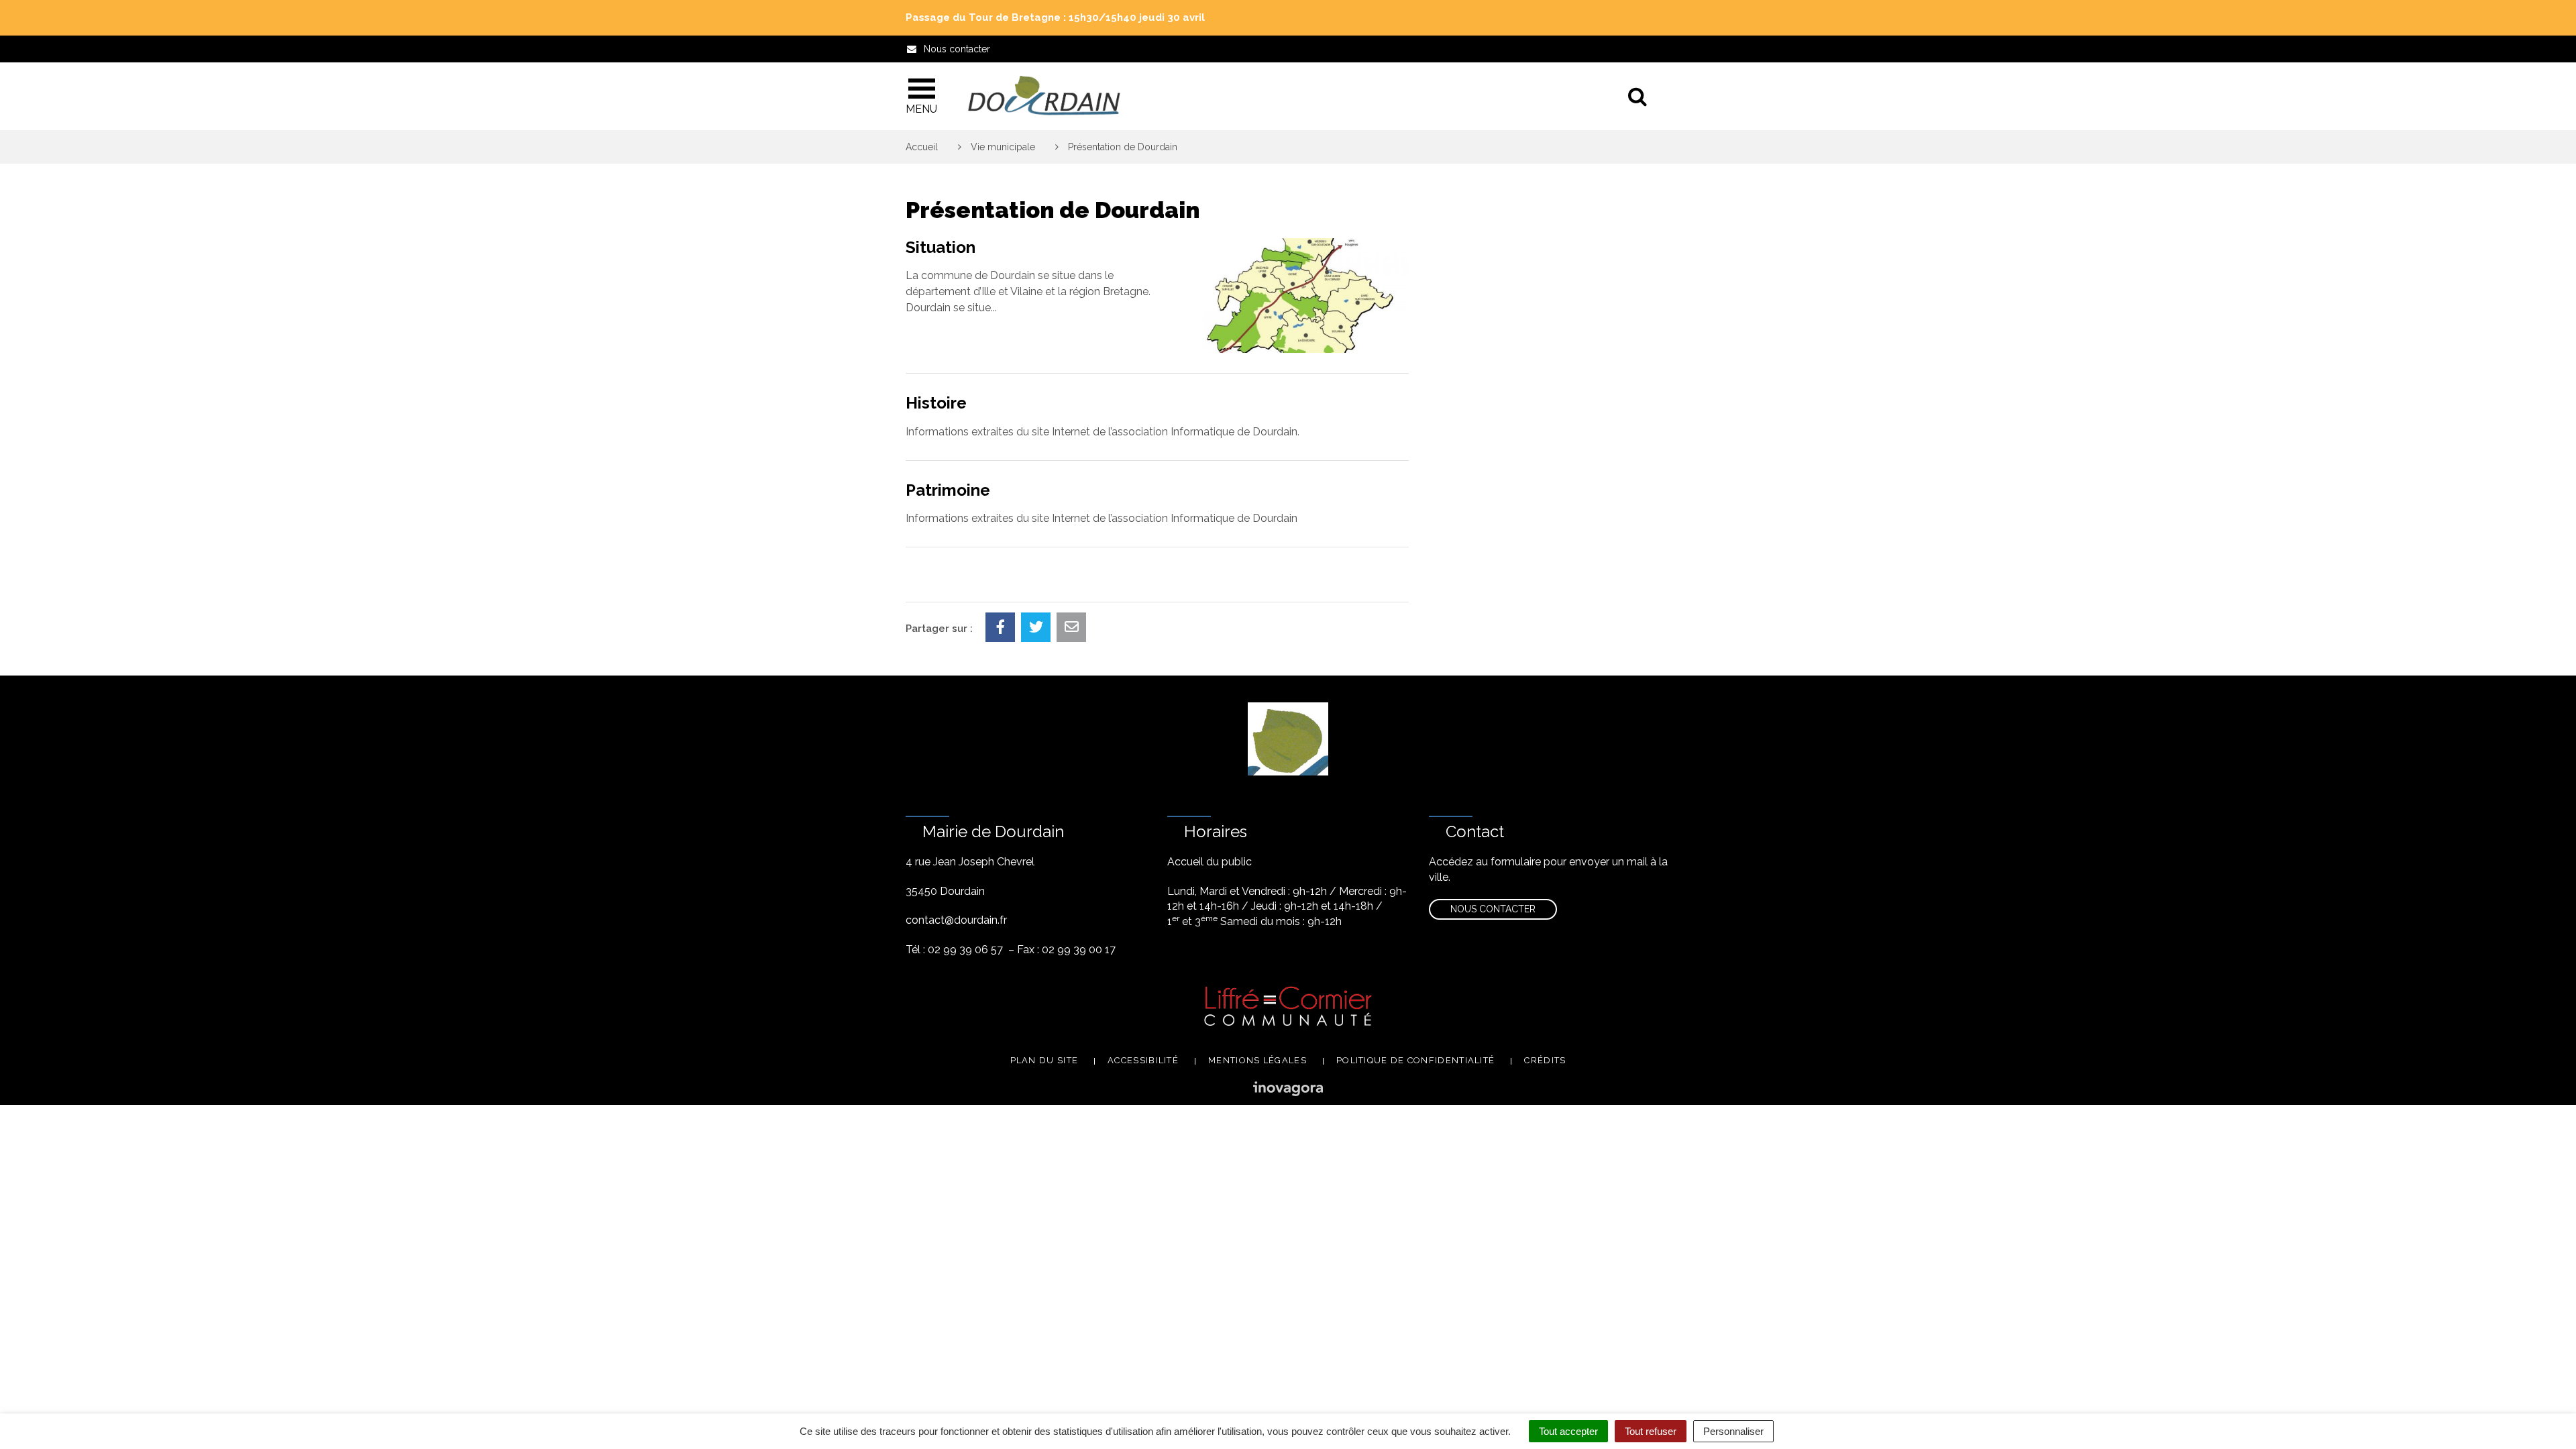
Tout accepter (1568, 1431)
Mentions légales (1257, 1060)
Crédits (1545, 1060)
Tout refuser (1651, 1431)
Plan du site (1044, 1060)
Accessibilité (1143, 1060)
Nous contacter (1493, 909)
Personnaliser (1733, 1431)
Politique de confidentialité (1415, 1060)
